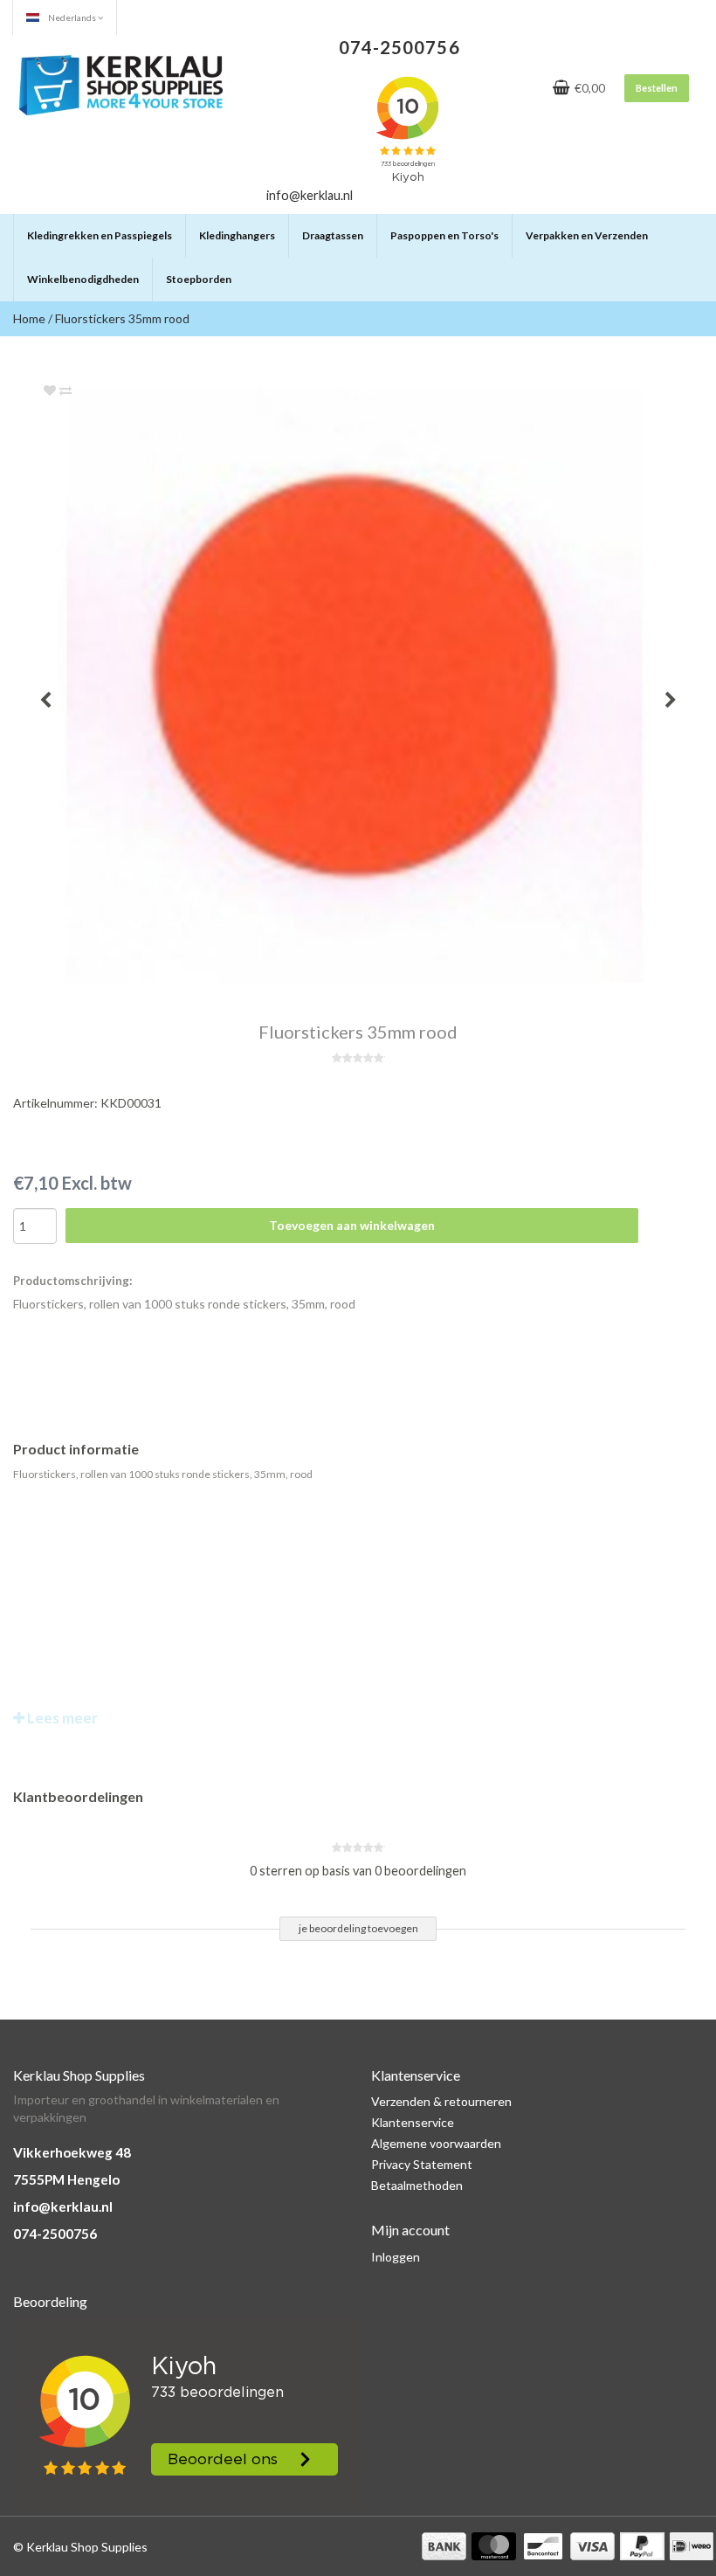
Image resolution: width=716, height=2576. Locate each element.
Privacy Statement (422, 2164)
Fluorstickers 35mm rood (122, 318)
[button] (171, 228)
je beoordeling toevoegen (358, 1928)
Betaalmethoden (417, 2185)
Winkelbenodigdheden (83, 279)
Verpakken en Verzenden (587, 235)
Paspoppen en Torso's (444, 235)
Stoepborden (199, 279)
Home (29, 318)
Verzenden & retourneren (441, 2101)
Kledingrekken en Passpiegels (100, 235)
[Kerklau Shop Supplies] (121, 83)
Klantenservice (413, 2122)
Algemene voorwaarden (436, 2143)
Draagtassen (333, 235)
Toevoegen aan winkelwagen (352, 1225)
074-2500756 (55, 2234)
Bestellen (657, 88)
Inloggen (396, 2257)
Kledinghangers (237, 235)
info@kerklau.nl (63, 2207)
